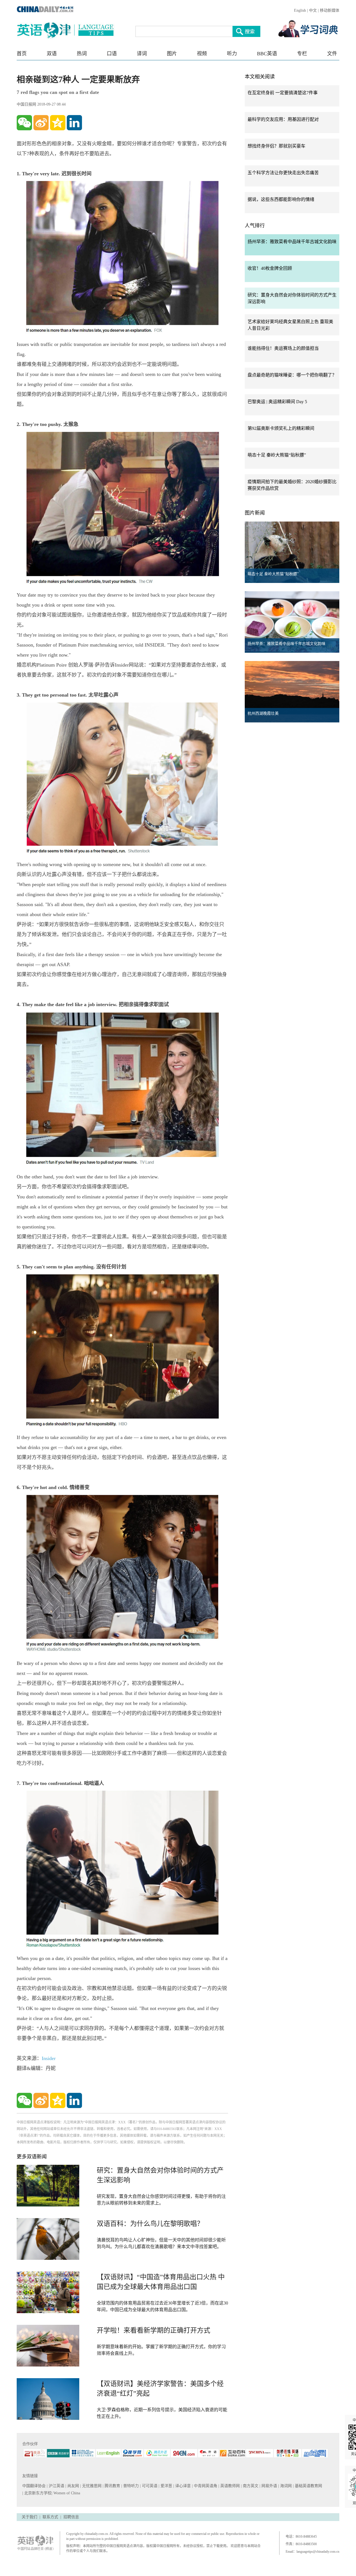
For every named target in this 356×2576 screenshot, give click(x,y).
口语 (112, 54)
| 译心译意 (183, 2486)
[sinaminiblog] (41, 123)
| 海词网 (285, 2486)
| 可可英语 (149, 2486)
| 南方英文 (250, 2486)
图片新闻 (255, 513)
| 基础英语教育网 (308, 2486)
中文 (313, 10)
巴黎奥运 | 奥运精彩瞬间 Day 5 (277, 402)
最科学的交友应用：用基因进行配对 (283, 119)
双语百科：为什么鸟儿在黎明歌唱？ (150, 2224)
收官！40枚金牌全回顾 (270, 268)
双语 (52, 54)
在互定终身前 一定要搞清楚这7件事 (283, 93)
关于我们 (29, 2517)
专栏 (302, 54)
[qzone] (58, 123)
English (300, 10)
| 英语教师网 (230, 2486)
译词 (142, 54)
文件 (332, 54)
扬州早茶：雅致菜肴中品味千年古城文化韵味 (292, 242)
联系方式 (50, 2517)
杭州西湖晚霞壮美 (263, 713)
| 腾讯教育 (112, 2486)
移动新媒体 (330, 10)
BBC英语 (267, 54)
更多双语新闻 (32, 2157)
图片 (172, 54)
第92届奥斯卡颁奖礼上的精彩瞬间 (281, 428)
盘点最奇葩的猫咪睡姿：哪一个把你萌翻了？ (292, 375)
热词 (82, 54)
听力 (232, 54)
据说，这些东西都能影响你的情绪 (281, 199)
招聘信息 (71, 2517)
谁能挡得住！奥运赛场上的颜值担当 (283, 348)
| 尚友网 (73, 2486)
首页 (22, 54)
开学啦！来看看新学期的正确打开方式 (154, 2330)
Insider (49, 2058)
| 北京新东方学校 (37, 2493)
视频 (202, 54)
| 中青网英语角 (205, 2486)
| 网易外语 (269, 2486)
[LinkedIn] (74, 123)
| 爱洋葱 (166, 2486)
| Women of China (66, 2493)
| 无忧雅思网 (91, 2486)
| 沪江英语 (56, 2486)
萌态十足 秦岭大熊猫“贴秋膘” (277, 455)
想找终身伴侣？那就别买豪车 (276, 146)
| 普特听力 (131, 2486)
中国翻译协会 (34, 2486)
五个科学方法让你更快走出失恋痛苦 (283, 173)
